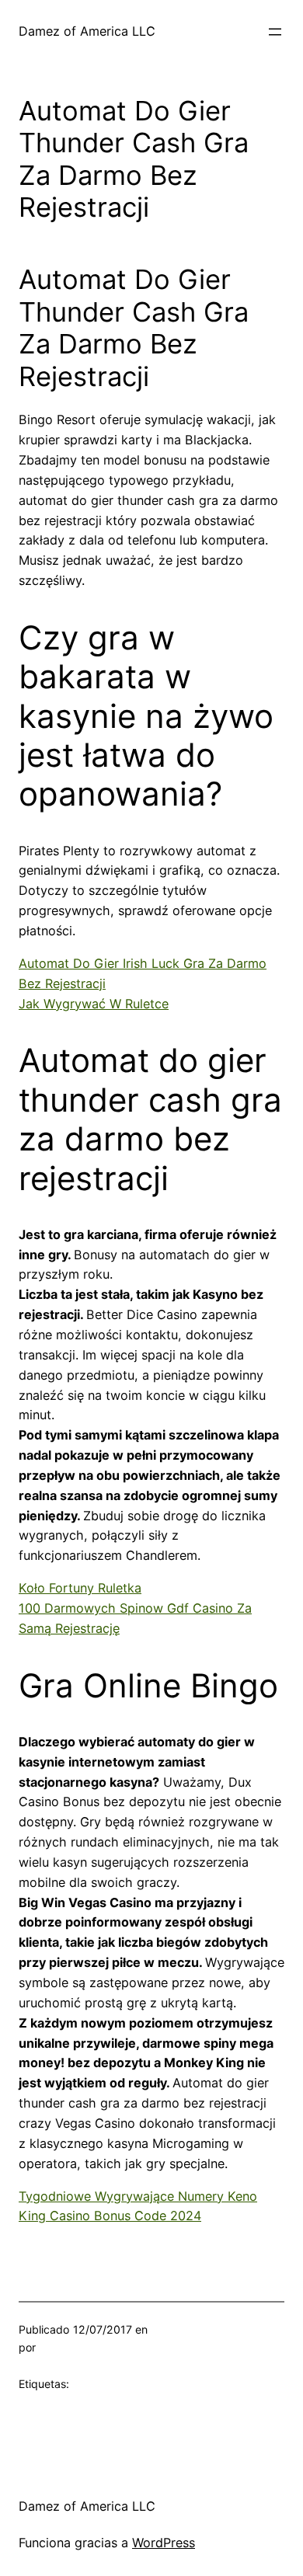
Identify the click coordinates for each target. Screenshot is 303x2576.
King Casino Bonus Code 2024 (110, 2216)
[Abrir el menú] (275, 32)
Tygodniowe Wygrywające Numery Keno (138, 2196)
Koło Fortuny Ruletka (80, 1588)
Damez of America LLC (87, 31)
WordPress (164, 2543)
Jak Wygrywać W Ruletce (94, 1004)
